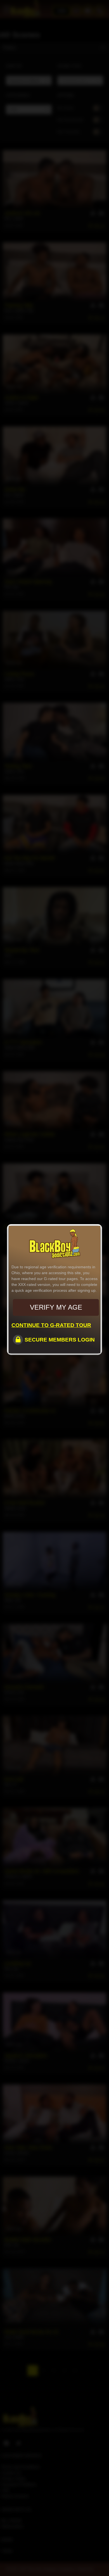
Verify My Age (56, 1307)
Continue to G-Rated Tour (51, 1325)
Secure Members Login (60, 1340)
